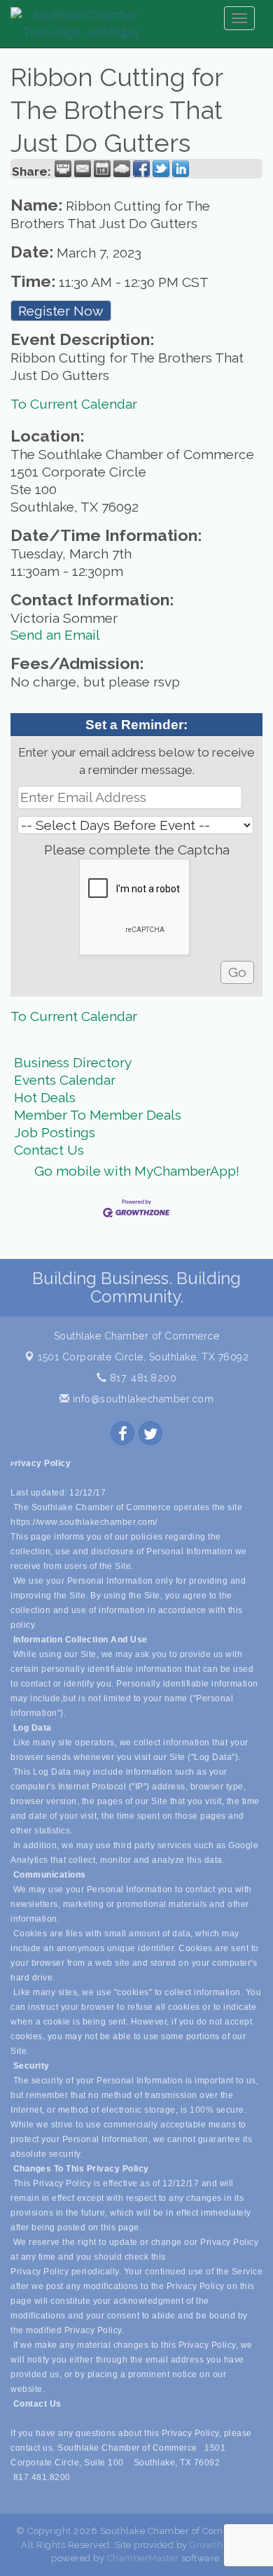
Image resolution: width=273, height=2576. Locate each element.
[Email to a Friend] (83, 169)
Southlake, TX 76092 (143, 1357)
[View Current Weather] (122, 169)
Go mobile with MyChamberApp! (137, 1171)
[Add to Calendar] (102, 169)
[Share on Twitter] (161, 169)
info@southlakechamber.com (141, 1399)
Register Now (61, 311)
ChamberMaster (143, 2558)
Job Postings (55, 1132)
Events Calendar (65, 1080)
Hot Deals (45, 1097)
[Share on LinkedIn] (181, 169)
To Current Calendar (74, 404)
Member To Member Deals (98, 1115)
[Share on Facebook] (141, 169)
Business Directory (73, 1062)
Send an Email (55, 635)
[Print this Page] (63, 169)
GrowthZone (218, 2545)
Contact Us (49, 1150)
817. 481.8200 (141, 1378)
